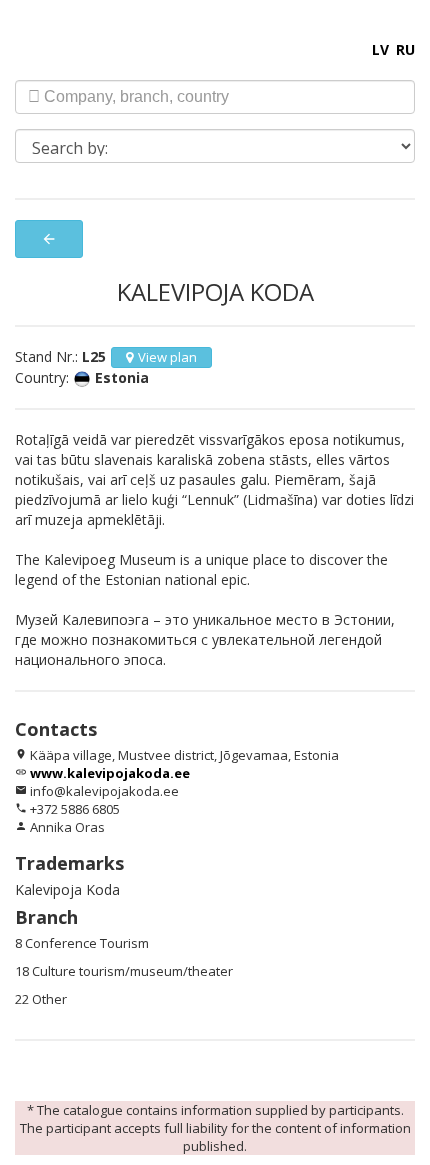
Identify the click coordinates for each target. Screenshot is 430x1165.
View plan (167, 357)
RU (405, 49)
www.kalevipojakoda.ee (110, 773)
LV (380, 49)
